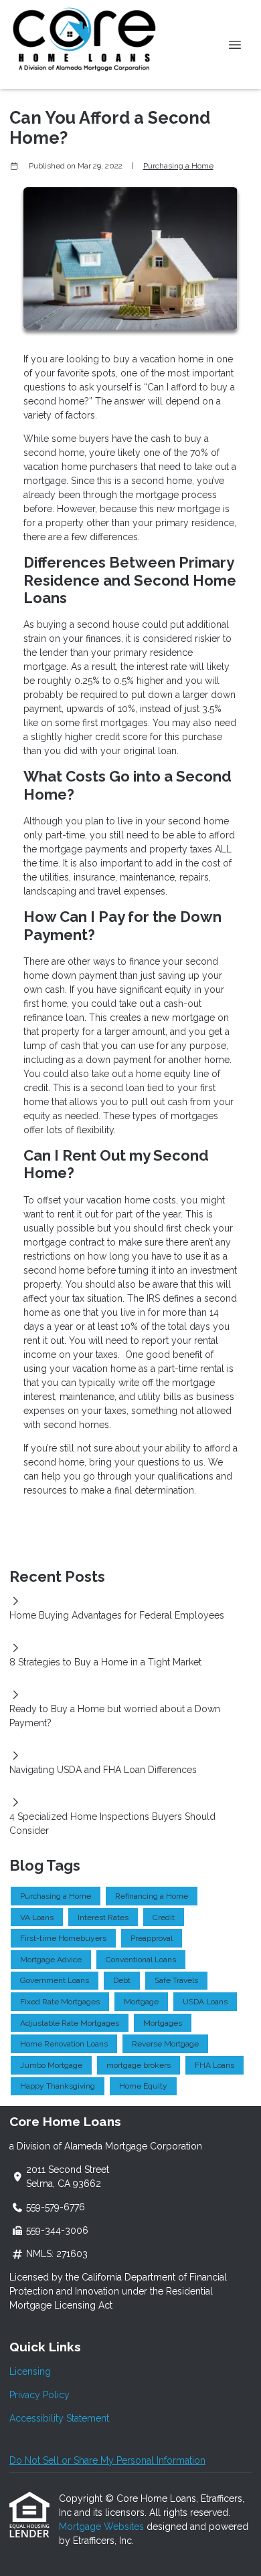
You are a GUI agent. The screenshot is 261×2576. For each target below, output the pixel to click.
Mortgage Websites (103, 2527)
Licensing (30, 2371)
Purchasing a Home (178, 166)
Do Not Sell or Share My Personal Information (107, 2460)
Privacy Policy (39, 2395)
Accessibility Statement (59, 2418)
